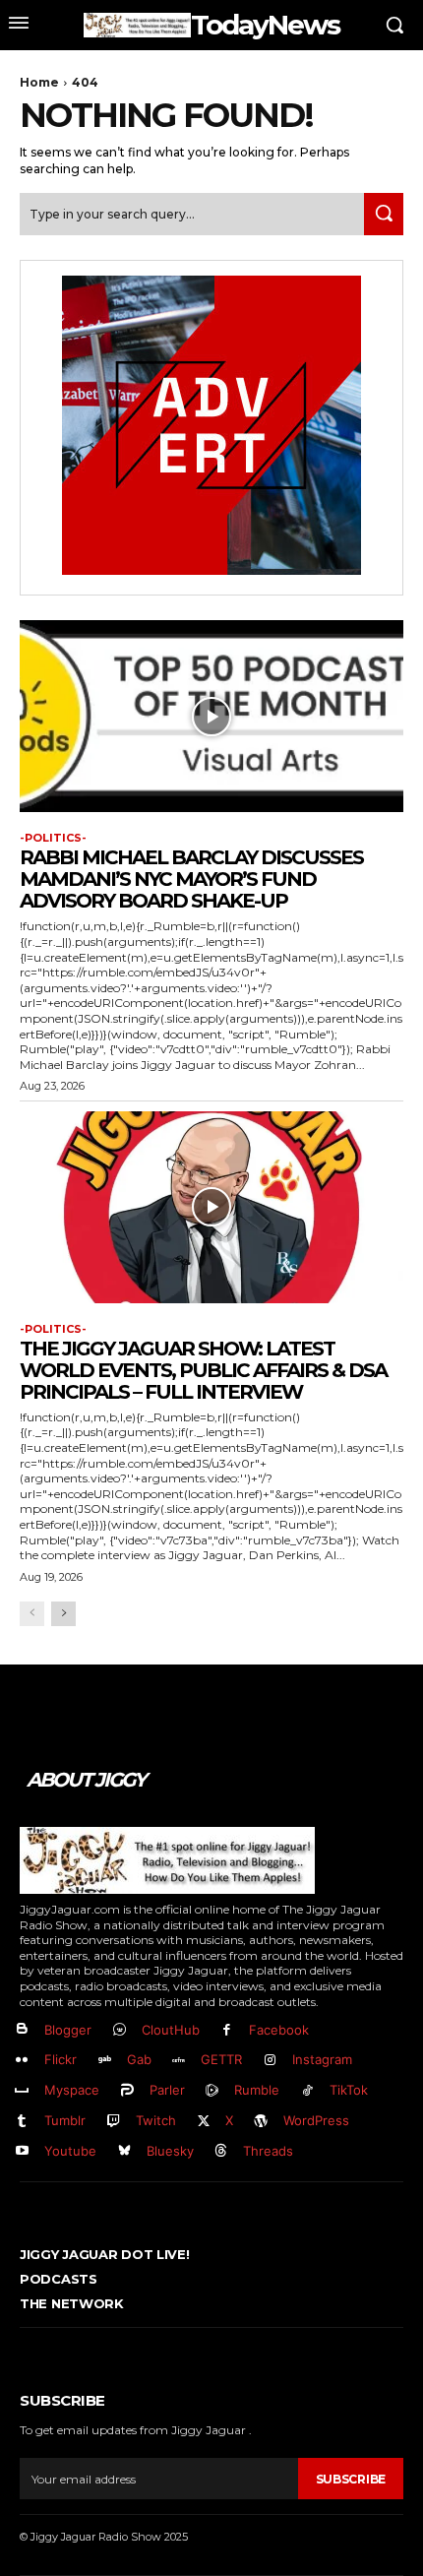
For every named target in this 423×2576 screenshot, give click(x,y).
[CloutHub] (120, 2030)
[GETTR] (180, 2061)
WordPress (316, 2120)
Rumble (257, 2090)
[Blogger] (22, 2030)
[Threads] (222, 2151)
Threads (268, 2151)
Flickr (60, 2059)
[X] (204, 2122)
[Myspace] (22, 2091)
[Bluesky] (124, 2151)
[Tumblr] (22, 2122)
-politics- (53, 838)
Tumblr (65, 2120)
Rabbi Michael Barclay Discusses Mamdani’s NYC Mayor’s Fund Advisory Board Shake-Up (191, 879)
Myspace (72, 2090)
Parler (167, 2090)
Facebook (279, 2030)
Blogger (68, 2030)
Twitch (156, 2120)
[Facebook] (228, 2030)
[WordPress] (261, 2122)
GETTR (221, 2059)
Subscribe (351, 2479)
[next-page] (63, 1614)
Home (39, 82)
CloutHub (171, 2030)
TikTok (349, 2090)
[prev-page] (32, 1614)
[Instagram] (270, 2061)
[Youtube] (22, 2151)
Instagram (322, 2059)
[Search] (384, 214)
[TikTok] (307, 2091)
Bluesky (170, 2151)
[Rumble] (213, 2091)
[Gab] (105, 2061)
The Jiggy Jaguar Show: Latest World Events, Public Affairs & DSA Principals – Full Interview (203, 1370)
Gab (139, 2059)
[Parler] (127, 2091)
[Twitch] (114, 2122)
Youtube (70, 2151)
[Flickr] (22, 2061)
